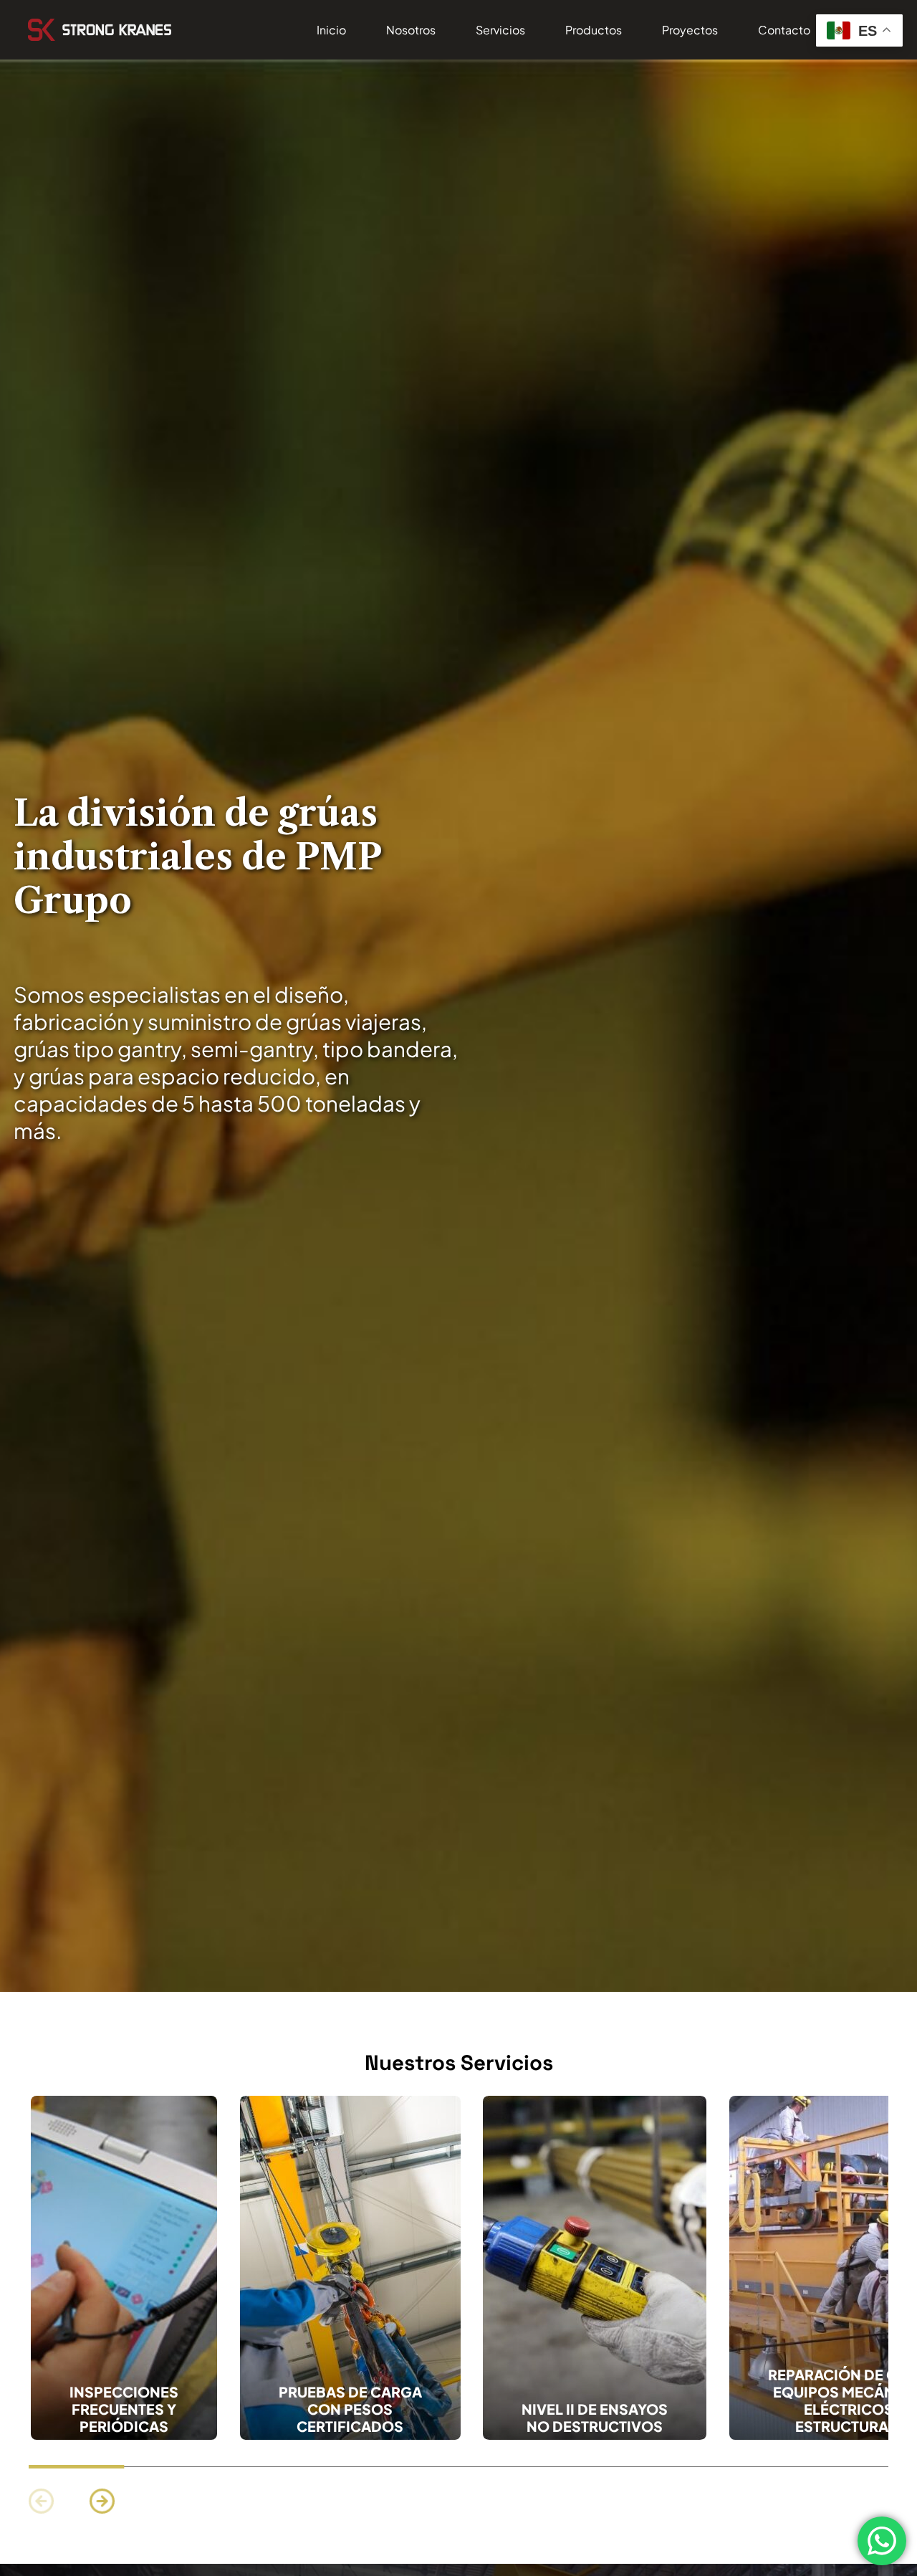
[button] (102, 2501)
